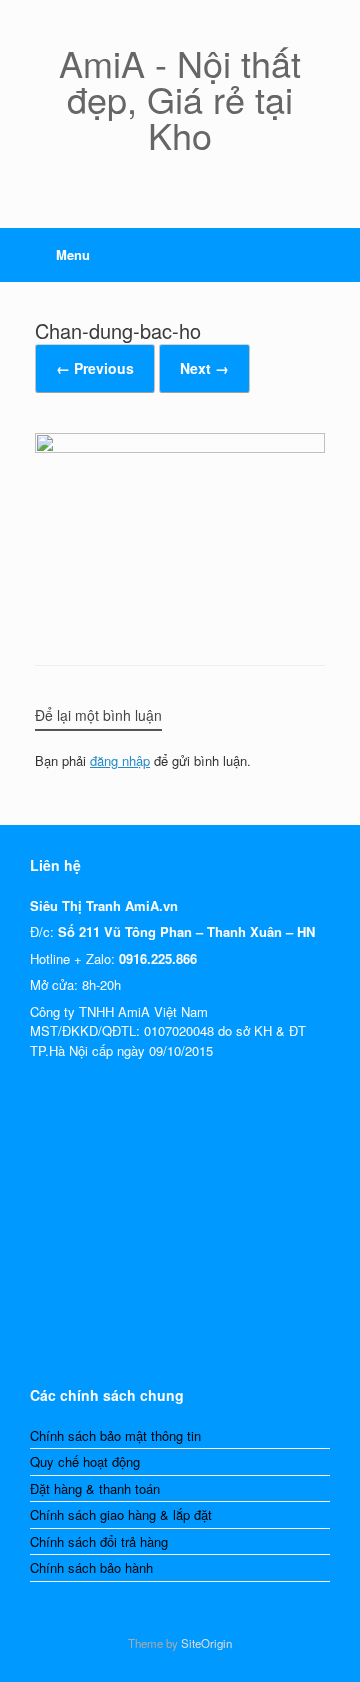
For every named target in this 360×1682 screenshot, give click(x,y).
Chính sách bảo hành (91, 1567)
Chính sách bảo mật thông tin (115, 1435)
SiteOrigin (206, 1643)
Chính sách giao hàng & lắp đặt (121, 1514)
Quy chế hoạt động (85, 1461)
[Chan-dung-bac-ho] (180, 446)
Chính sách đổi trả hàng (99, 1541)
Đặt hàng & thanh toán (95, 1488)
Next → (204, 368)
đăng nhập (120, 760)
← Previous (95, 368)
